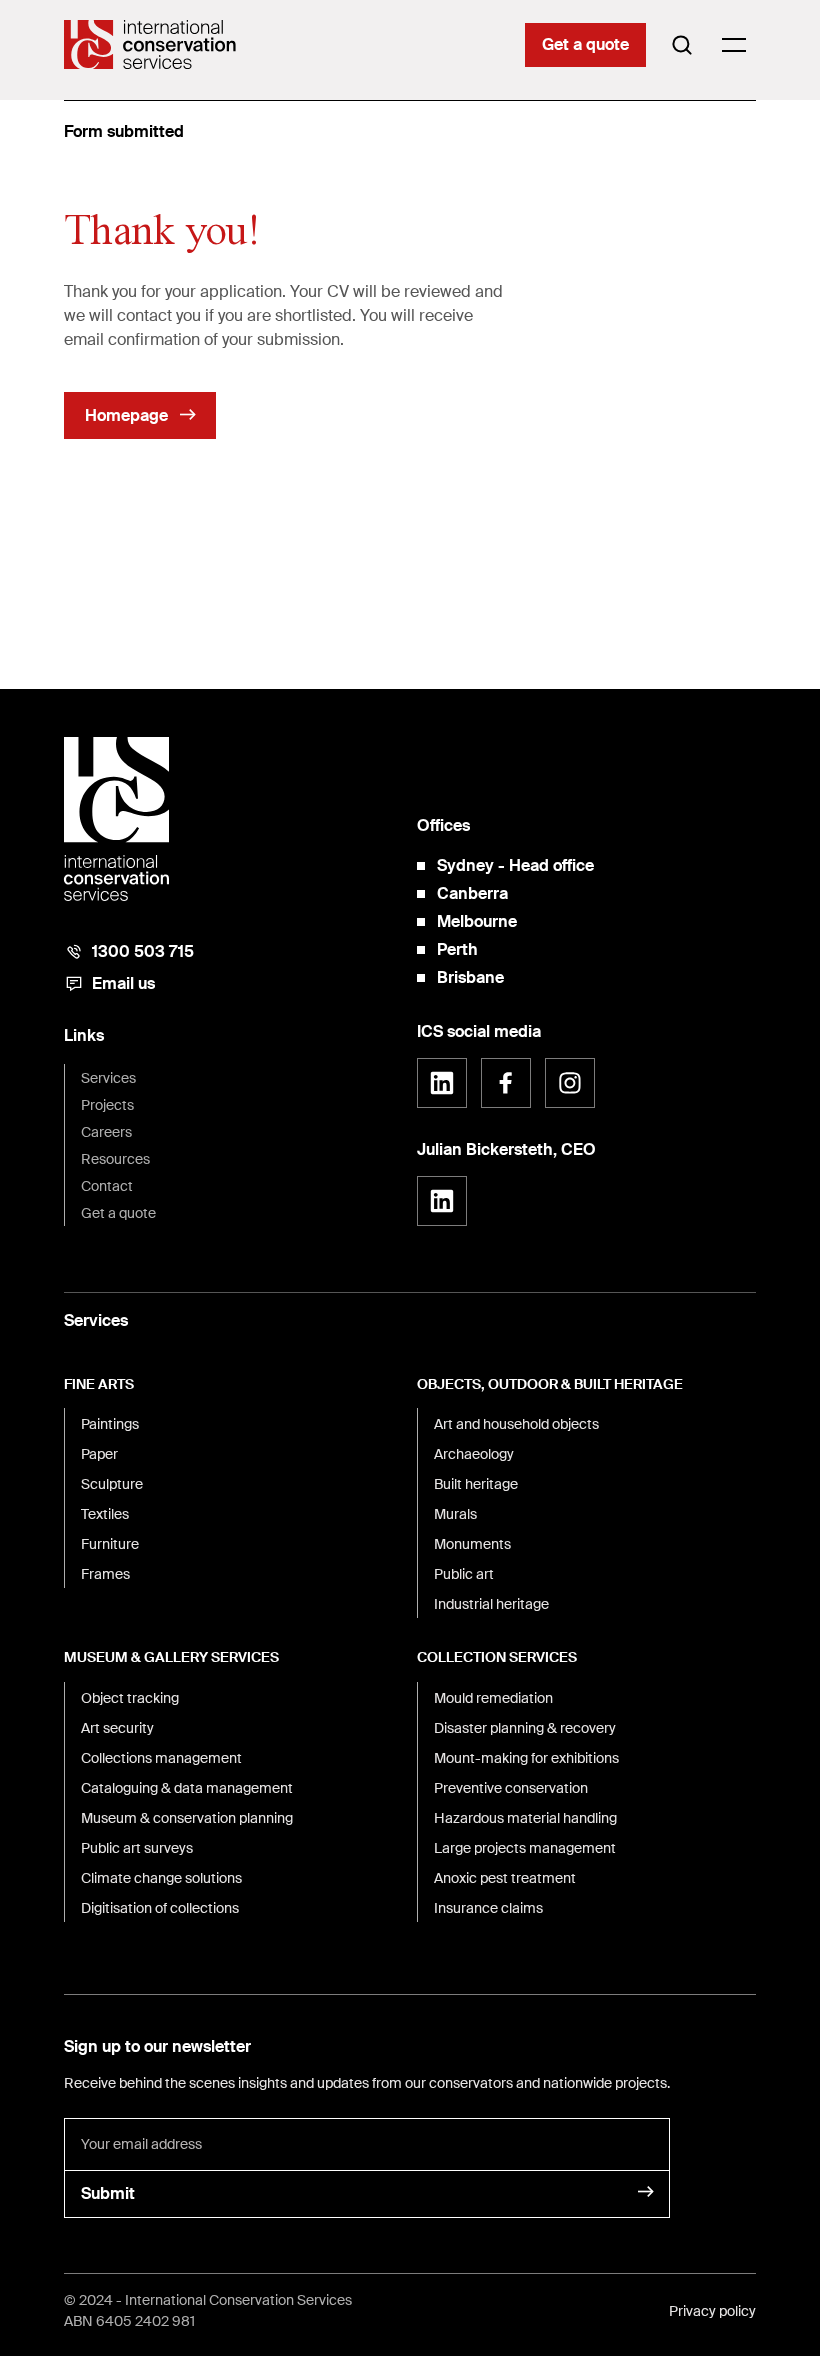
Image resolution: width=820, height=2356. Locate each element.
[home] (150, 44)
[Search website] (682, 45)
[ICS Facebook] (506, 1083)
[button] (734, 45)
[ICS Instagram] (570, 1083)
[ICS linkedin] (442, 1083)
